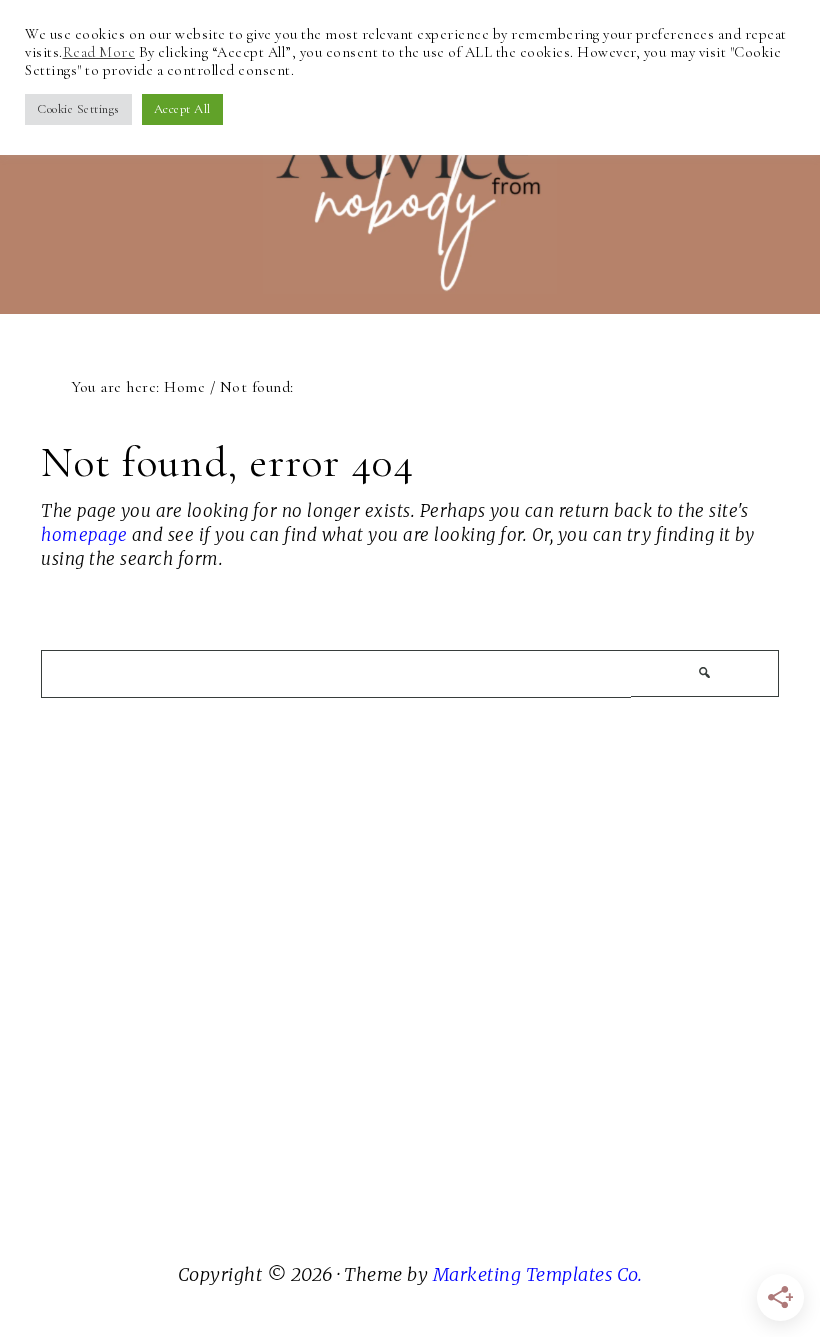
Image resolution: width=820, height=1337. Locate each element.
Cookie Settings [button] (78, 109)
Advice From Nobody (410, 169)
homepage (84, 535)
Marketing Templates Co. (538, 1274)
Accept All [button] (182, 109)
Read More (99, 52)
